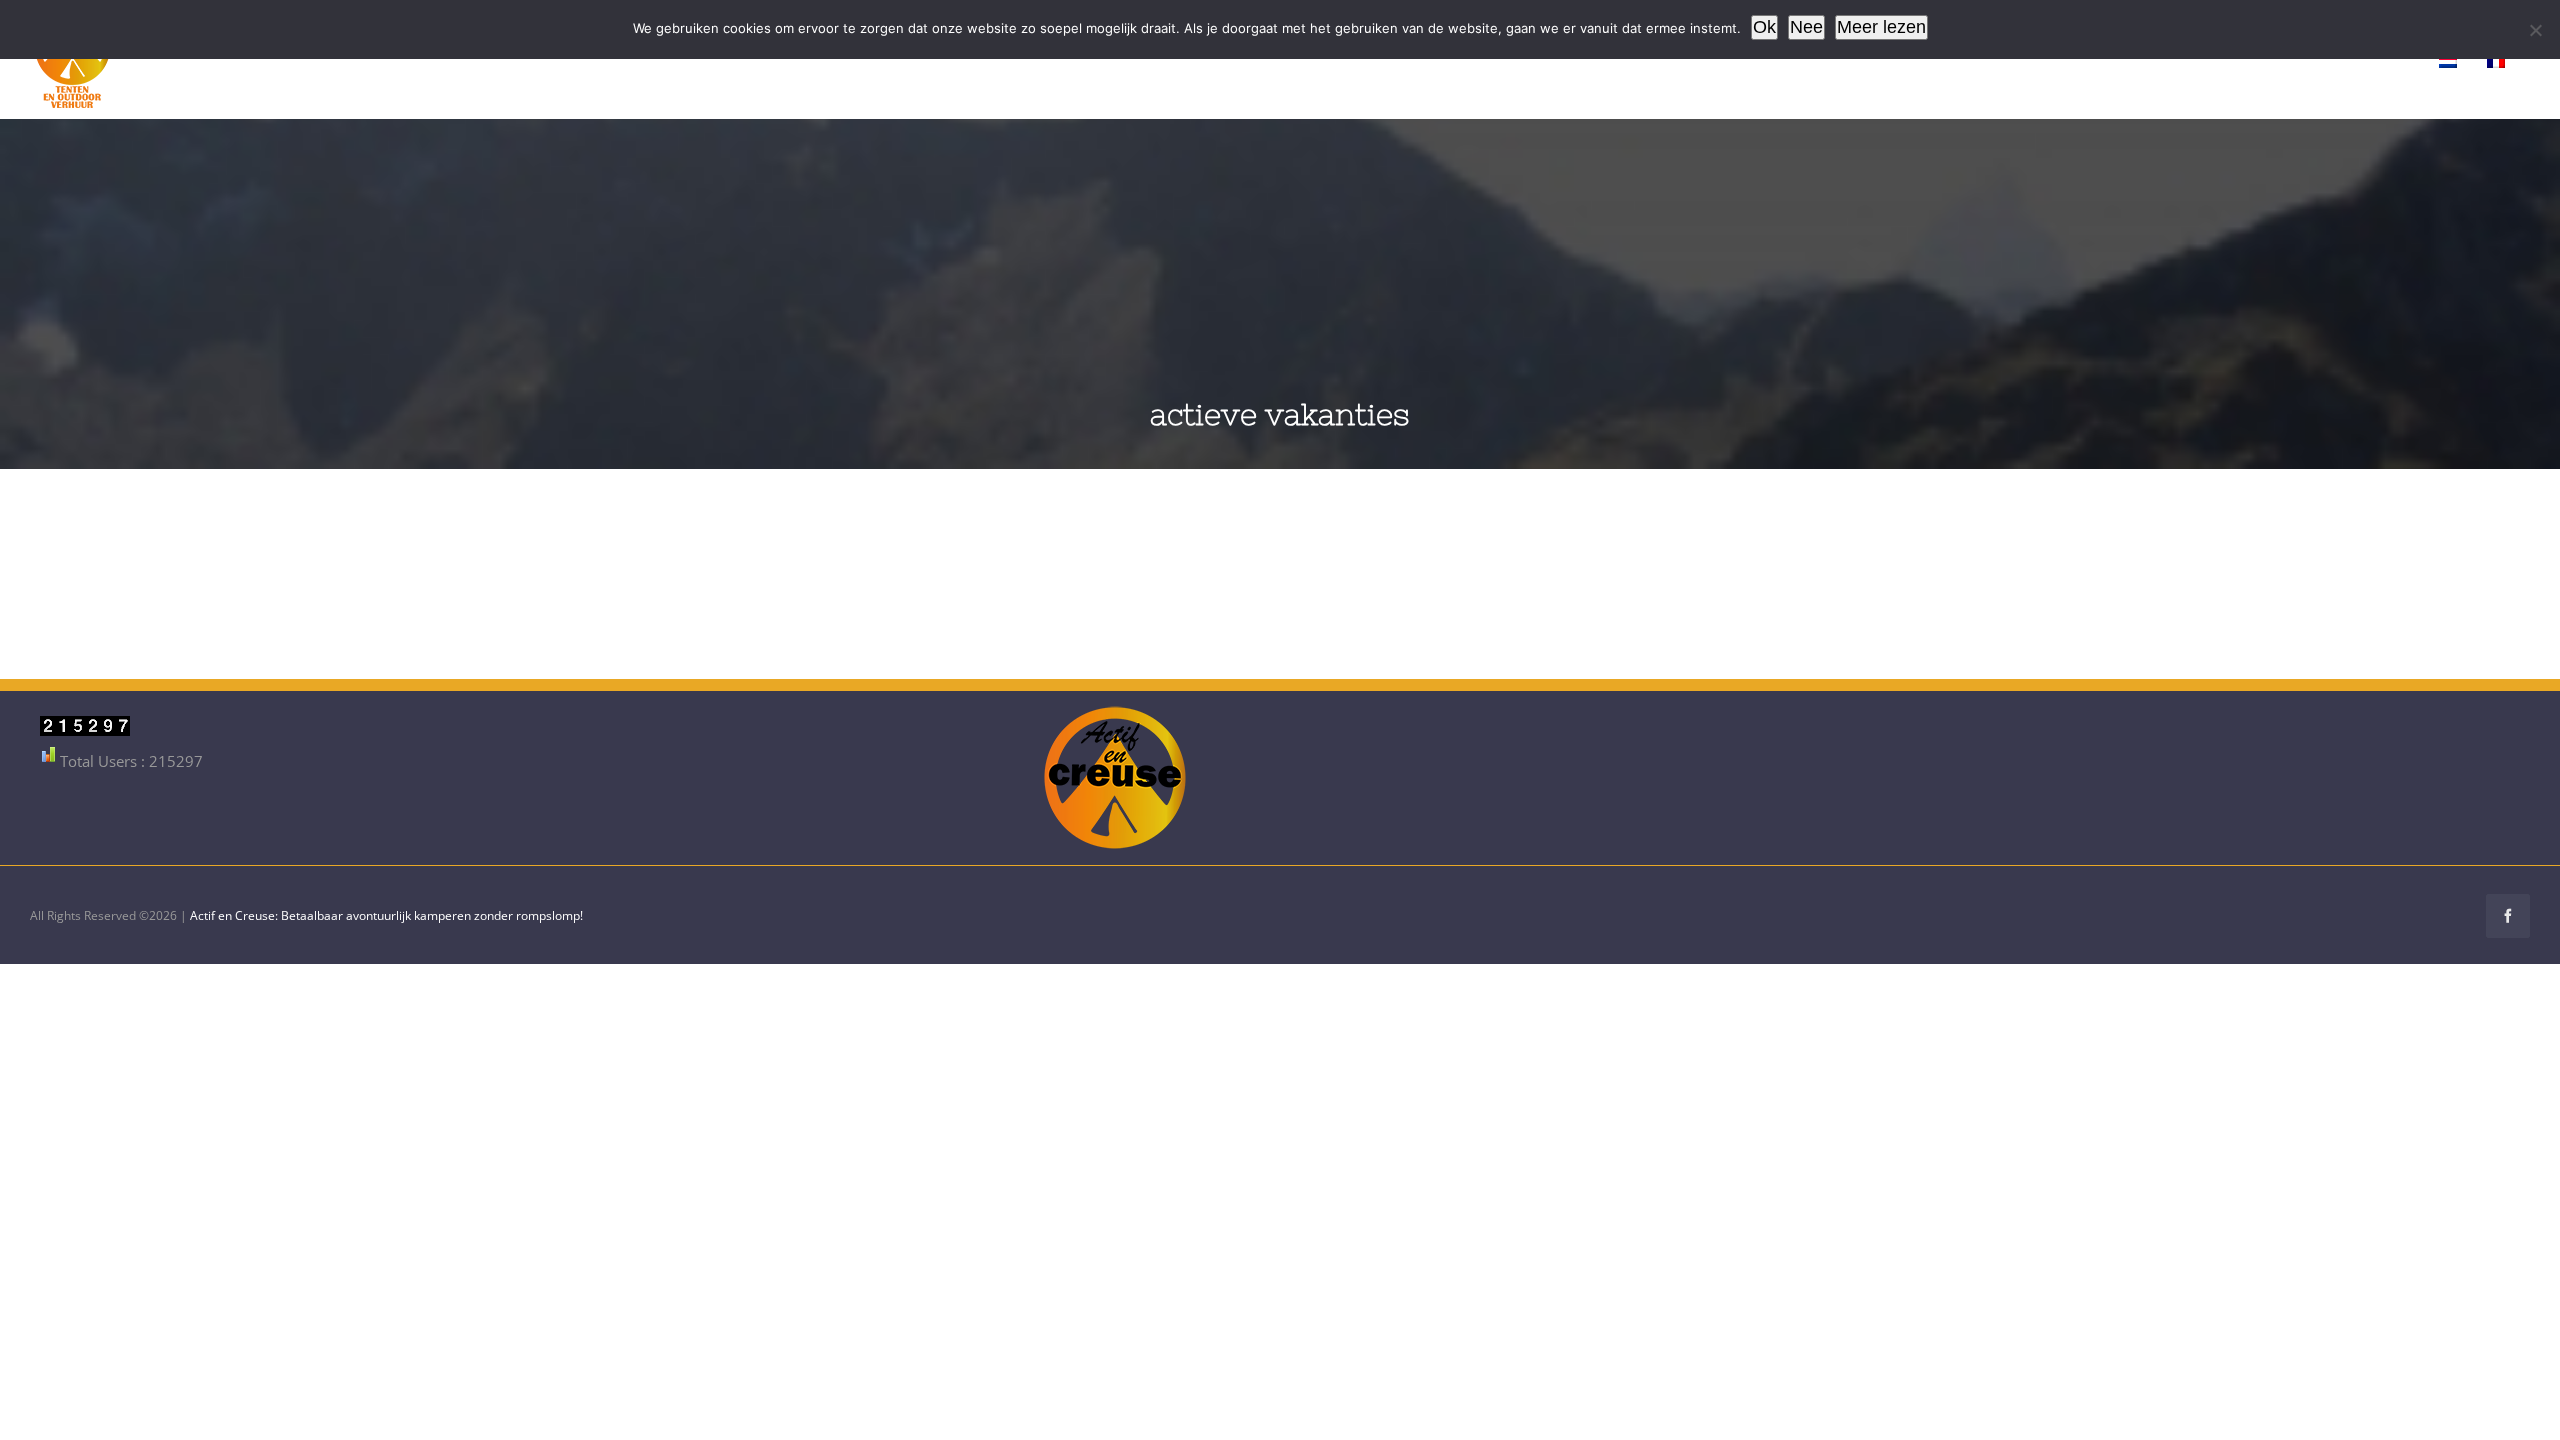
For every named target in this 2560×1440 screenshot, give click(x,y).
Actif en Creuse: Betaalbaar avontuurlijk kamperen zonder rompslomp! (386, 915)
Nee (1806, 27)
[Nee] (2535, 30)
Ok (1764, 27)
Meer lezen (1881, 27)
